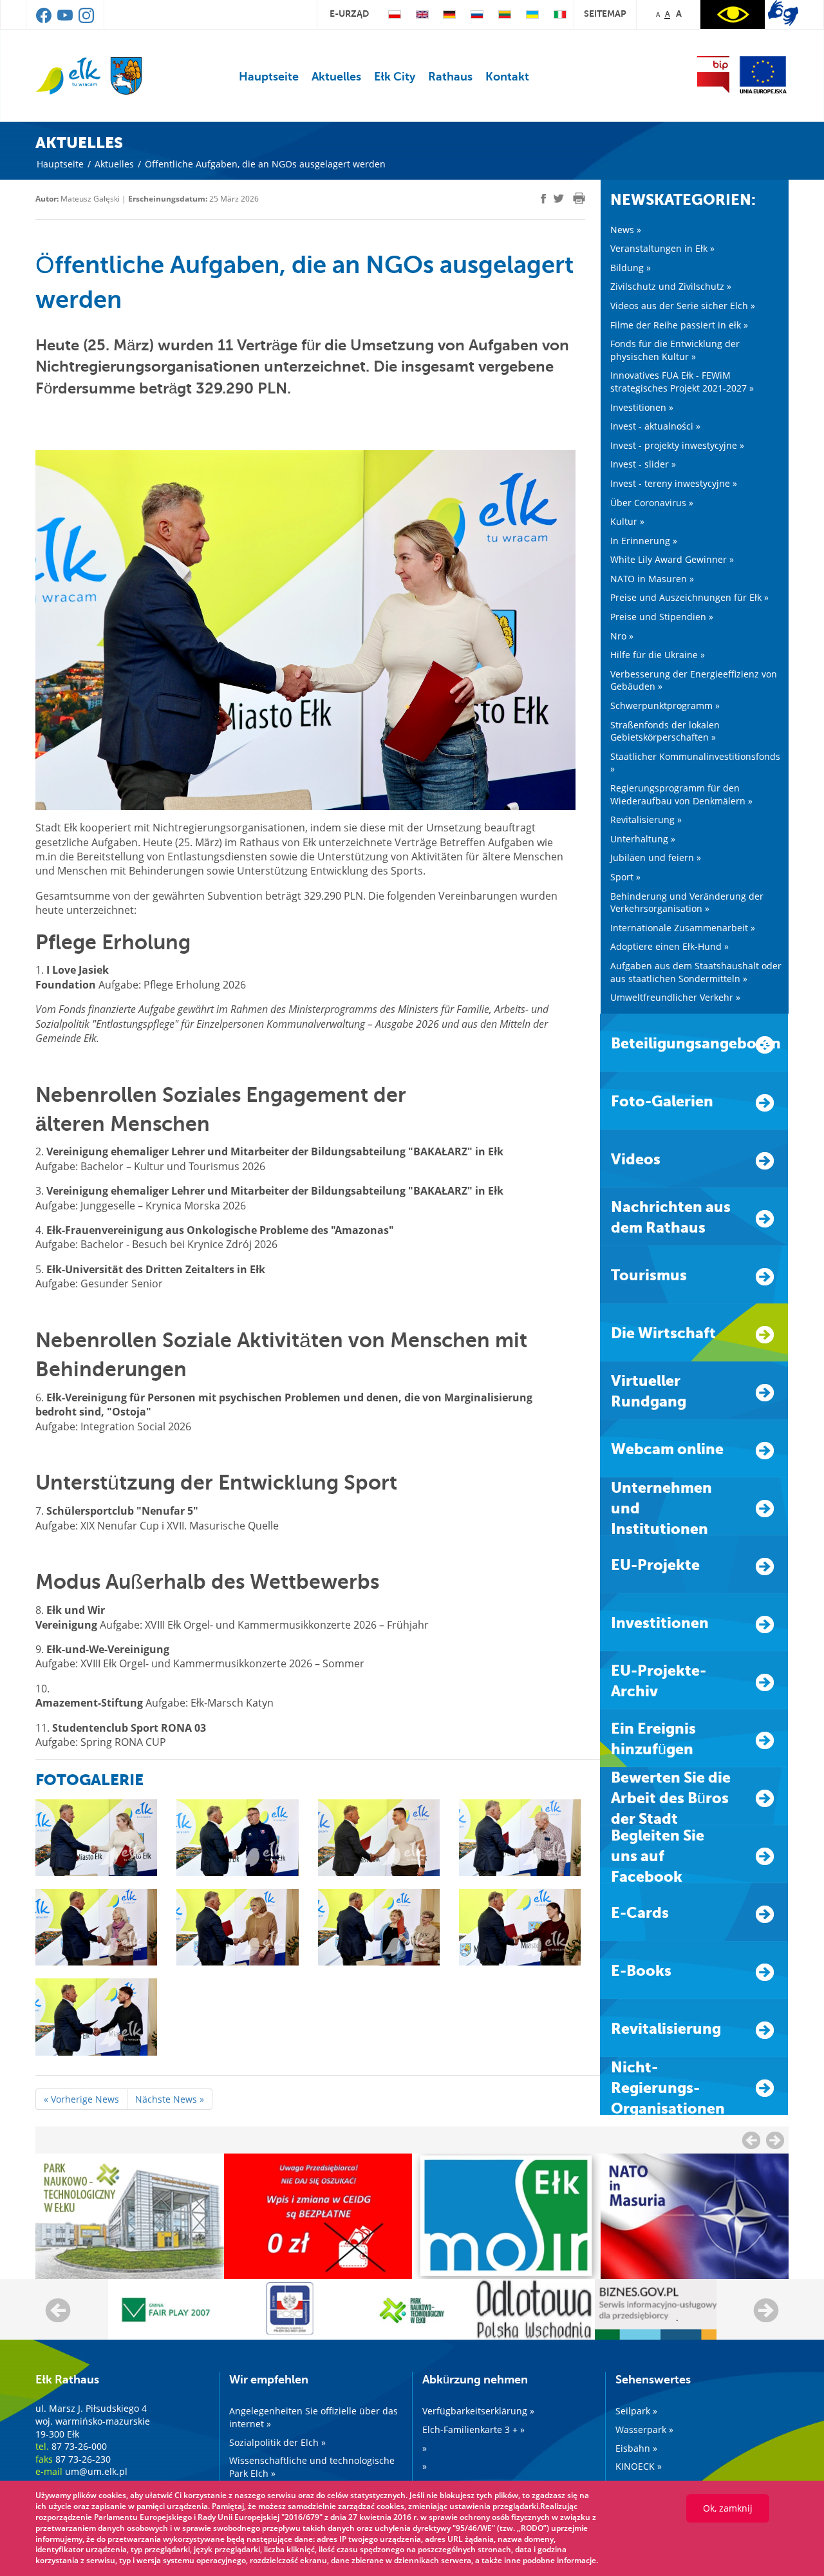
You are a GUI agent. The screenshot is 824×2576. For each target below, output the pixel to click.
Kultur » (627, 521)
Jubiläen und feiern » (656, 857)
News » (626, 230)
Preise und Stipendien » (662, 617)
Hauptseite (269, 77)
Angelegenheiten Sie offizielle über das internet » (314, 2417)
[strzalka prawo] (751, 2140)
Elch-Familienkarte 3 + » (473, 2429)
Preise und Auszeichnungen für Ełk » (689, 597)
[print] (579, 198)
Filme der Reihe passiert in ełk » (679, 325)
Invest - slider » (643, 464)
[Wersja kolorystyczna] (733, 14)
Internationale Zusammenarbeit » (683, 928)
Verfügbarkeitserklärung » (478, 2411)
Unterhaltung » (643, 839)
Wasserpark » (644, 2429)
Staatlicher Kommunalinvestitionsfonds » (695, 763)
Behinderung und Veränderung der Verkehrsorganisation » (687, 903)
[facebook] (45, 20)
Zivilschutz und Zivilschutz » (671, 286)
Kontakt (507, 77)
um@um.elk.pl (96, 2471)
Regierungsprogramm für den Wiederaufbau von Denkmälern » (681, 794)
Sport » (625, 877)
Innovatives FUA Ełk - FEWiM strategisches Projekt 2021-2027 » (682, 382)
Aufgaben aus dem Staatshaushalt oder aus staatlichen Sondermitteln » (696, 972)
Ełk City (395, 77)
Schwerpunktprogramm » (665, 706)
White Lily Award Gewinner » (672, 559)
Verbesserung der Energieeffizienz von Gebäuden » (694, 680)
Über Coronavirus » (652, 503)
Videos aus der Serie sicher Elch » (683, 306)
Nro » (622, 636)
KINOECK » (639, 2466)
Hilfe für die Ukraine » (658, 655)
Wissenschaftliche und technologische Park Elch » (312, 2467)
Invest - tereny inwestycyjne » (674, 483)
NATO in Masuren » (652, 579)
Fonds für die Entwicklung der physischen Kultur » (675, 350)
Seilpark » (636, 2411)
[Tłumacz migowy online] (783, 13)
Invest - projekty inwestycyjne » (677, 445)
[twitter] (559, 200)
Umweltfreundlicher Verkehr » (675, 997)
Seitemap (605, 14)
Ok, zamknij (728, 2508)
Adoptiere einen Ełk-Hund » (669, 946)
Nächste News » (170, 2099)
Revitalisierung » (646, 819)
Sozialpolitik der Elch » (277, 2442)
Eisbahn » (636, 2448)
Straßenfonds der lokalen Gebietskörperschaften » (665, 731)
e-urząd (349, 14)
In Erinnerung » (644, 541)
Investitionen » (642, 407)
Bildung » (631, 268)
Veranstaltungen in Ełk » (662, 248)
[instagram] (86, 20)
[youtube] (66, 20)
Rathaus (450, 77)
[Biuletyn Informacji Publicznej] (713, 75)
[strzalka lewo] (775, 2140)
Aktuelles (336, 77)
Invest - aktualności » (655, 426)
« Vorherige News (81, 2099)
